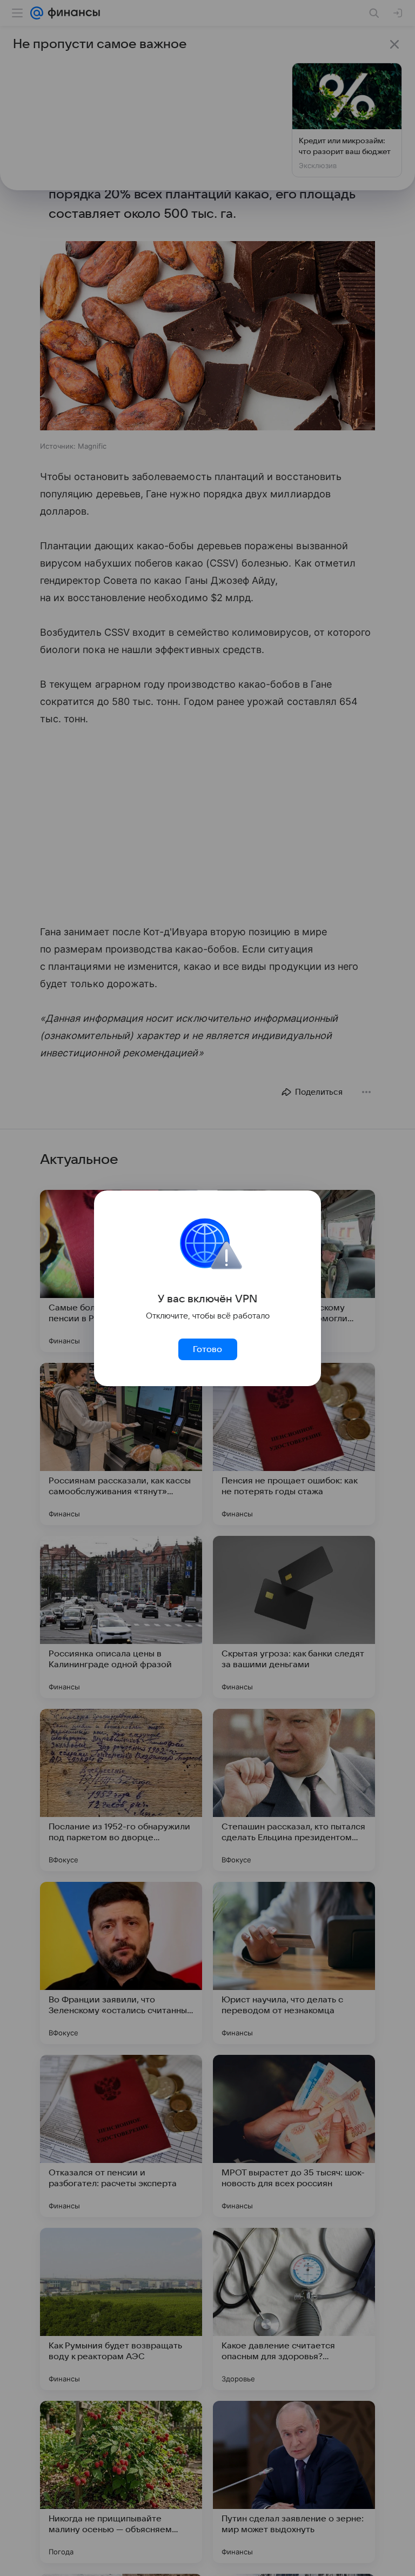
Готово (207, 1349)
